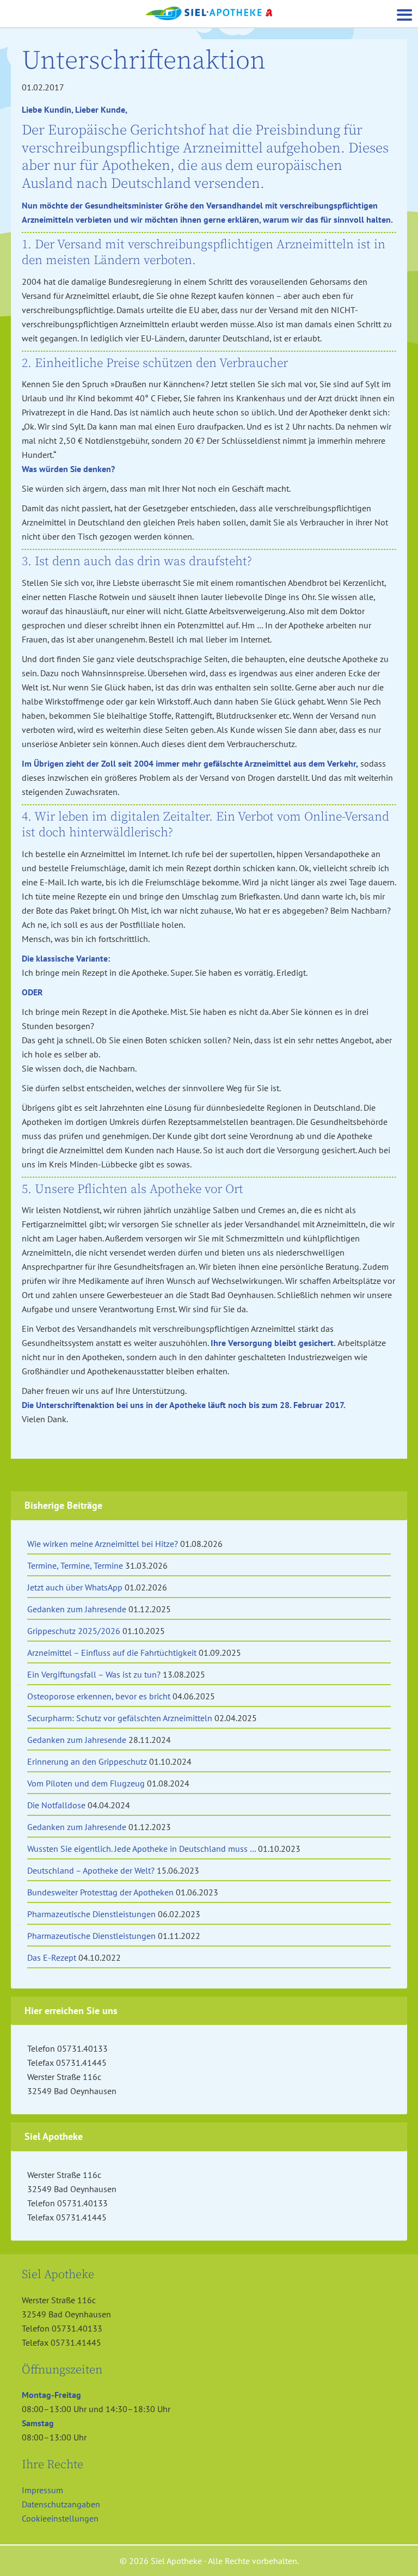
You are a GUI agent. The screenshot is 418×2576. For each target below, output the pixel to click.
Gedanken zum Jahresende (77, 1609)
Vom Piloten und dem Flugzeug (86, 1783)
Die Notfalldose (56, 1805)
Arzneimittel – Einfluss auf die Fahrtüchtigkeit (112, 1653)
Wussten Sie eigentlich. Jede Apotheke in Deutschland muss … (142, 1849)
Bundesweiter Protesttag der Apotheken (100, 1892)
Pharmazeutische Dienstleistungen (91, 1914)
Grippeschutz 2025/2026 (74, 1631)
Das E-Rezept (52, 1957)
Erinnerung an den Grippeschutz (87, 1761)
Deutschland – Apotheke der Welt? (91, 1870)
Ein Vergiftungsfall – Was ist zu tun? (94, 1674)
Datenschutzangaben (61, 2504)
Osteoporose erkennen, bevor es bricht (99, 1696)
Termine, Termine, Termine (75, 1565)
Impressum (42, 2490)
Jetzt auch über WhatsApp (75, 1587)
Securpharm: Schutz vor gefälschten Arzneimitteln (120, 1718)
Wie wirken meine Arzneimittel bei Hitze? (103, 1544)
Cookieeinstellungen (60, 2518)
